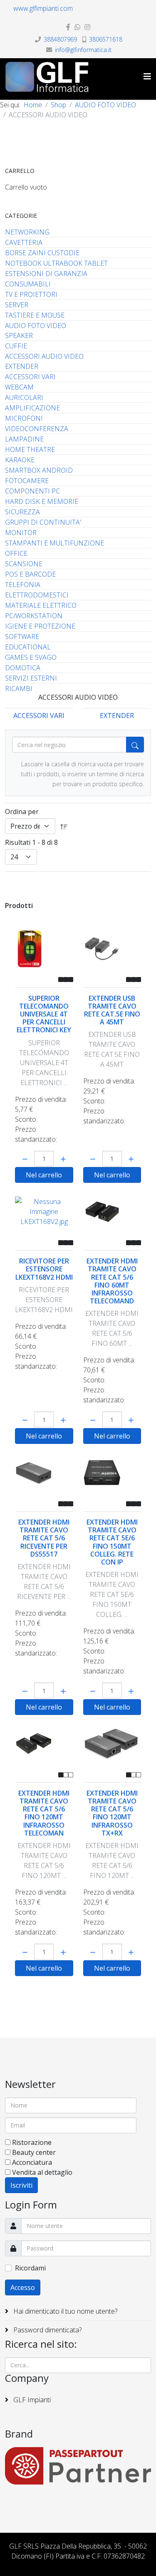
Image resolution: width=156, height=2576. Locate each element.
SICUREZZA (22, 512)
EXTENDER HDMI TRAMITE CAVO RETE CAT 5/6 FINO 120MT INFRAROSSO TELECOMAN (44, 1813)
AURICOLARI (24, 397)
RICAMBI (19, 688)
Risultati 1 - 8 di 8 (31, 842)
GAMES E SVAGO (31, 657)
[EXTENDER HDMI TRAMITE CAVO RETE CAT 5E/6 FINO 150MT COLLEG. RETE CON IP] (112, 1473)
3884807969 (60, 39)
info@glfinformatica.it (83, 50)
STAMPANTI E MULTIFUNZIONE (54, 543)
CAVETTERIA (24, 242)
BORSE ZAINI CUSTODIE (42, 253)
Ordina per (22, 812)
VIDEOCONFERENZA (37, 429)
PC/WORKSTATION (34, 616)
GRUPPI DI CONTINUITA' (43, 522)
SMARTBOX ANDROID (39, 470)
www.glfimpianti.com (43, 8)
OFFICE (16, 553)
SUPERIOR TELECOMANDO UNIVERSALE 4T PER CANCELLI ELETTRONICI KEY (44, 1014)
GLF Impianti (31, 2400)
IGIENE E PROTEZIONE (40, 626)
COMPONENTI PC (32, 491)
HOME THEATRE (30, 449)
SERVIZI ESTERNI (31, 678)
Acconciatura (32, 2162)
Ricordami (30, 2268)
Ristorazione (32, 2142)
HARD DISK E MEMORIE (42, 501)
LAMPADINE (24, 439)
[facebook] (68, 27)
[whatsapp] (77, 27)
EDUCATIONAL (28, 647)
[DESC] (64, 826)
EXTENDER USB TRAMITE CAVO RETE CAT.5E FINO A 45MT (112, 1010)
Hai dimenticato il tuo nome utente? (64, 2311)
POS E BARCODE (30, 574)
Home (33, 105)
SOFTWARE (22, 637)
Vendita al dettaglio (42, 2172)
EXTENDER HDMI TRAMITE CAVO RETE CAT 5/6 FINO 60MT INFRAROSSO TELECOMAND (112, 1281)
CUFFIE (16, 346)
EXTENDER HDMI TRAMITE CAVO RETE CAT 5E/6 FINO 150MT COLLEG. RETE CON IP (112, 1542)
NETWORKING (27, 232)
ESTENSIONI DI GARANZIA (46, 274)
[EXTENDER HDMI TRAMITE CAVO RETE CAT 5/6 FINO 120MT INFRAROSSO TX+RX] (112, 1743)
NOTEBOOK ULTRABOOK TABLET (56, 263)
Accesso (23, 2287)
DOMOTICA (23, 668)
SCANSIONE (24, 564)
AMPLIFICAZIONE (32, 408)
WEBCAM (19, 387)
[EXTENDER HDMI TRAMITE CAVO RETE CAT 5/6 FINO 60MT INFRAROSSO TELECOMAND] (112, 1212)
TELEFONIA (23, 585)
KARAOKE (20, 460)
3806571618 (106, 39)
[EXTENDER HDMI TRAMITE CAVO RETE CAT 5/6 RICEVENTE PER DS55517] (44, 1473)
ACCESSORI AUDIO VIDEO (44, 356)
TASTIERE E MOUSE (35, 315)
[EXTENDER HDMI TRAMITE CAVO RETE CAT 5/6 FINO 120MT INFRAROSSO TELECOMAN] (44, 1743)
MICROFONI (24, 418)
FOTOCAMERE (27, 481)
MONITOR (21, 533)
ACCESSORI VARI (30, 377)
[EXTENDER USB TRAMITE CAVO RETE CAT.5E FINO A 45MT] (112, 949)
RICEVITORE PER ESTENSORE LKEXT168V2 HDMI (44, 1269)
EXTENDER (22, 366)
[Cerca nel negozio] (135, 745)
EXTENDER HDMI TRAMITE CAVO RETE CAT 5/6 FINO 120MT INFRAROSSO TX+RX (112, 1813)
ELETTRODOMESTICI (37, 595)
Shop (58, 105)
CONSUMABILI (28, 284)
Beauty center (34, 2152)
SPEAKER (19, 336)
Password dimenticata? (47, 2330)
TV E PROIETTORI (31, 294)
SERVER (17, 305)
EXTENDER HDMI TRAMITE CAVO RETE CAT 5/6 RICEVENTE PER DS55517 (44, 1538)
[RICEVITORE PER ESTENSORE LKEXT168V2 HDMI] (44, 1212)
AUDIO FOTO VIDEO (105, 105)
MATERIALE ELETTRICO (41, 605)
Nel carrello (44, 1175)
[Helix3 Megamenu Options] (147, 76)
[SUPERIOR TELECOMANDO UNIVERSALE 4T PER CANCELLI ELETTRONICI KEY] (44, 949)
